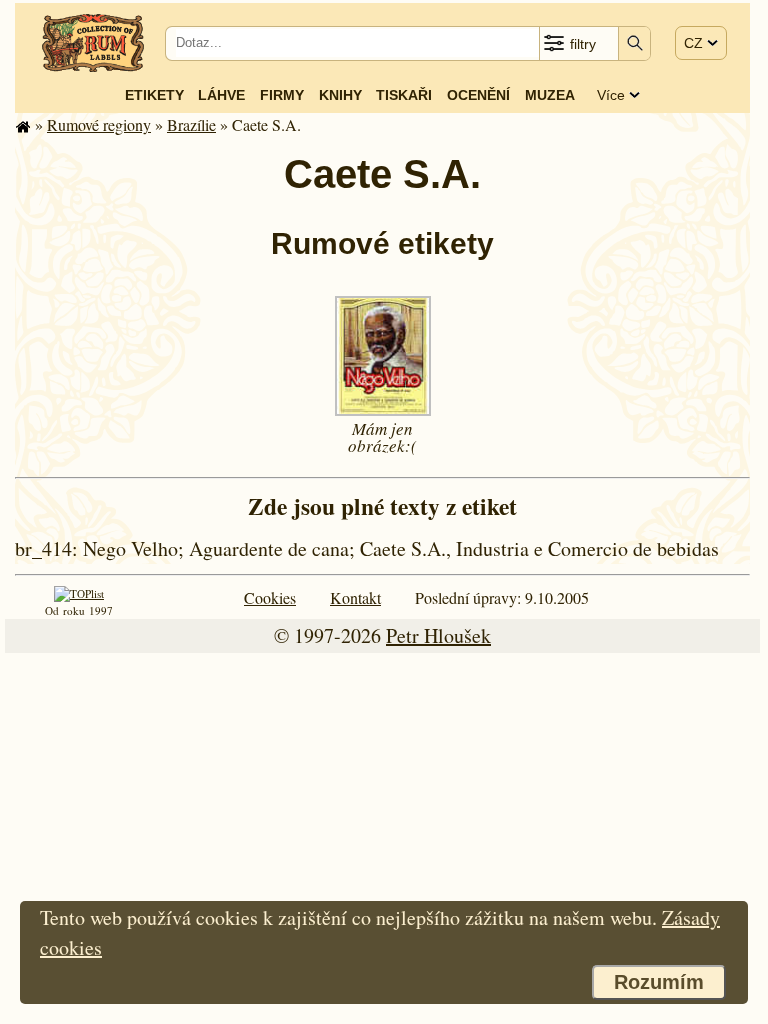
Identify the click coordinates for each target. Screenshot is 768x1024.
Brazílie (191, 124)
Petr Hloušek (438, 635)
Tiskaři (404, 95)
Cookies (270, 597)
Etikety (154, 95)
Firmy (282, 95)
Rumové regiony (99, 124)
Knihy (340, 95)
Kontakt (355, 597)
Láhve (221, 95)
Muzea (550, 95)
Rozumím (659, 982)
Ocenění (478, 95)
